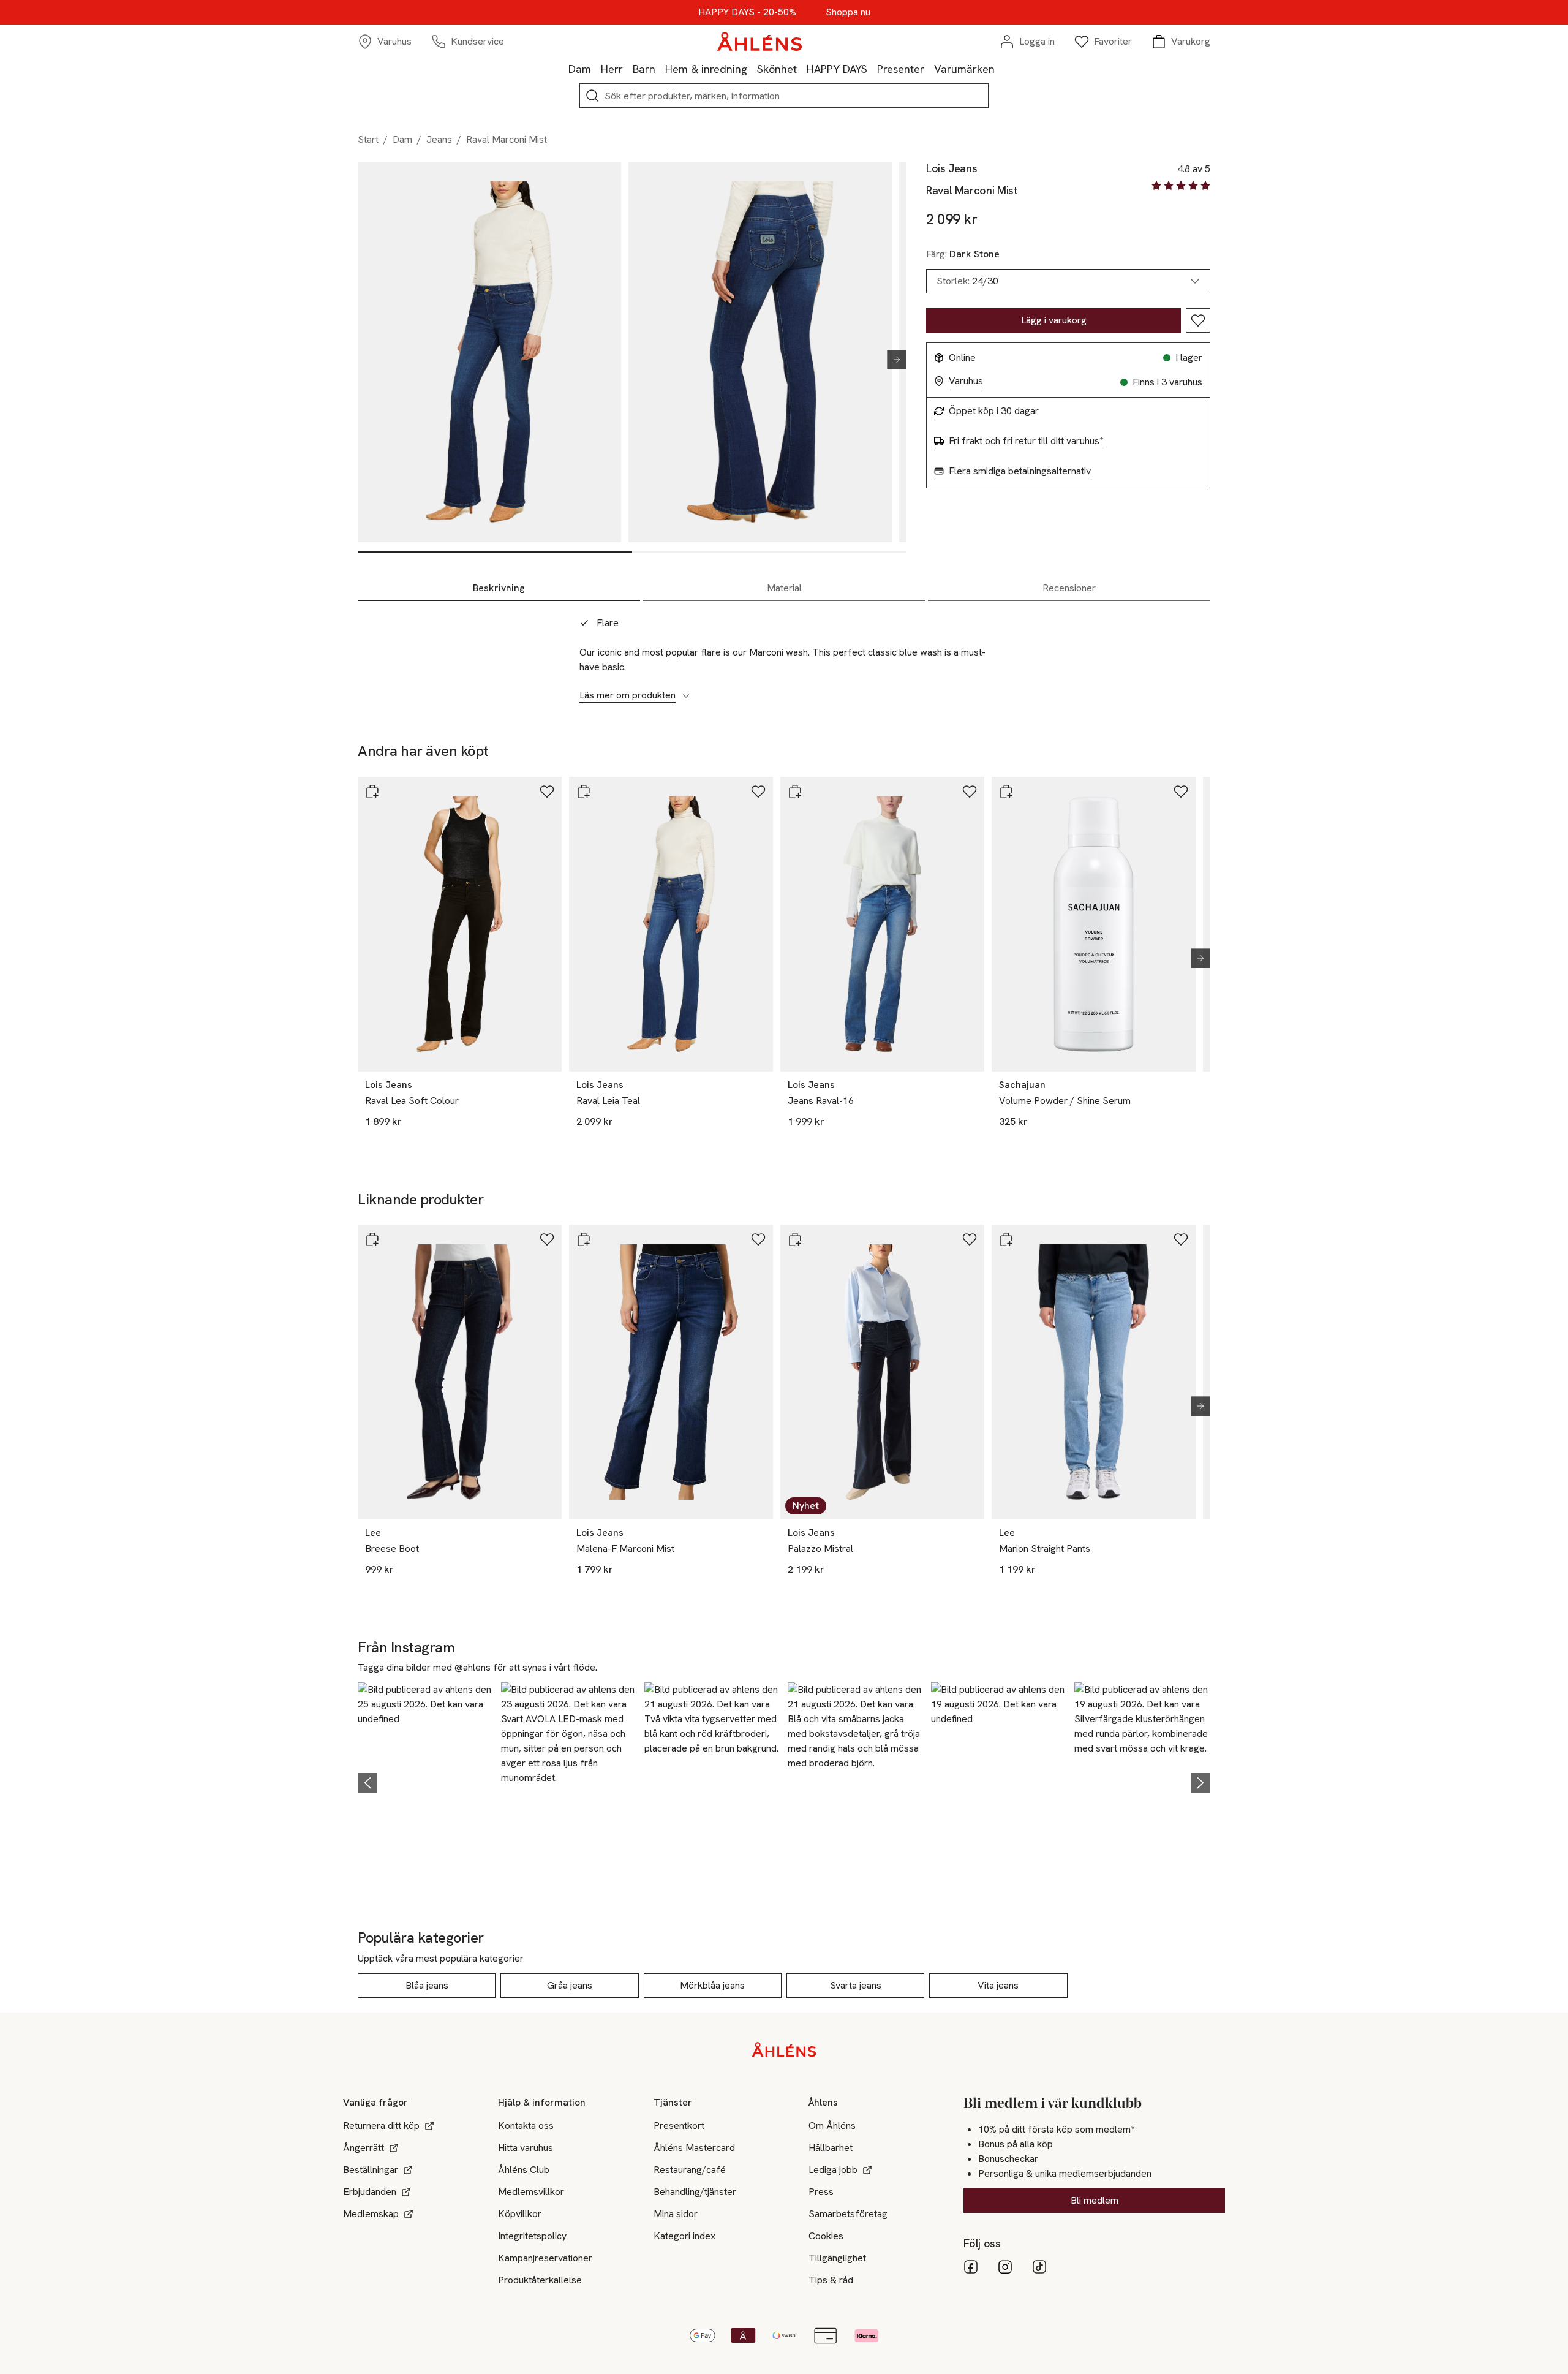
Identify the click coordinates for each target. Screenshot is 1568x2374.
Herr (612, 69)
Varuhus (966, 381)
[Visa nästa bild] (892, 360)
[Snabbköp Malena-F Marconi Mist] (584, 1239)
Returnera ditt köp (381, 2126)
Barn (644, 69)
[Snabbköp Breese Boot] (372, 1239)
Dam (580, 69)
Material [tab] (784, 588)
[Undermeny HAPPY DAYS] (872, 69)
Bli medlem (1095, 2200)
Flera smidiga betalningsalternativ (1020, 471)
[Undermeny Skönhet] (802, 69)
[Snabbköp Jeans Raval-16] (795, 792)
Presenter (901, 69)
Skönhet (777, 69)
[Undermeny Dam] (596, 69)
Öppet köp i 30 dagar (994, 411)
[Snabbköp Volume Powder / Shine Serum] (1006, 792)
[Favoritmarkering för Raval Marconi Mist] (1198, 320)
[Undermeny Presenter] (929, 69)
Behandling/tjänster (695, 2192)
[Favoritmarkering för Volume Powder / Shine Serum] (1181, 792)
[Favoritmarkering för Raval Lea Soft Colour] (547, 792)
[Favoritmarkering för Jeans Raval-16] (970, 792)
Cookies (826, 2236)
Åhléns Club (524, 2170)
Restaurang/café (690, 2170)
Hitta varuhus (526, 2148)
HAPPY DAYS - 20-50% (747, 12)
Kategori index (684, 2236)
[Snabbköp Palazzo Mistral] (795, 1239)
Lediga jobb (833, 2170)
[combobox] (1068, 281)
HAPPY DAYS (837, 69)
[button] (426, 1781)
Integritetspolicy (532, 2236)
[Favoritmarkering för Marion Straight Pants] (1181, 1239)
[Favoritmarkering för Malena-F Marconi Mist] (758, 1239)
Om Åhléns (832, 2126)
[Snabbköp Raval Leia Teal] (584, 792)
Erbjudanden (370, 2192)
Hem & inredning (706, 69)
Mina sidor (676, 2214)
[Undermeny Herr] (628, 69)
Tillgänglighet (837, 2258)
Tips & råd (831, 2280)
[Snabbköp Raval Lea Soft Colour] (372, 792)
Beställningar (371, 2170)
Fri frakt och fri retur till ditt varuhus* (1026, 441)
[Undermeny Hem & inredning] (752, 69)
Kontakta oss (526, 2126)
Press (821, 2192)
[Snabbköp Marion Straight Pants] (1006, 1239)
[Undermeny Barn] (660, 69)
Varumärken (964, 69)
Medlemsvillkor (531, 2192)
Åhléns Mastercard (694, 2148)
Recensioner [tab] (1069, 588)
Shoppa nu (848, 12)
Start (368, 139)
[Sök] (592, 96)
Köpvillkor (520, 2214)
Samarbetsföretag (848, 2214)
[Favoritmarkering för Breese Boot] (547, 1239)
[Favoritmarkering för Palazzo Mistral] (970, 1239)
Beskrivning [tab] (499, 588)
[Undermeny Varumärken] (1000, 69)
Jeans (439, 139)
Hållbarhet (831, 2148)
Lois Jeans (952, 168)
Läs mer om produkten (628, 695)
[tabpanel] (784, 652)
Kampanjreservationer (545, 2258)
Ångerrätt (364, 2148)
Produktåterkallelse (540, 2280)
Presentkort (679, 2126)
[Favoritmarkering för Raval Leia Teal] (758, 792)
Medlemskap (371, 2214)
